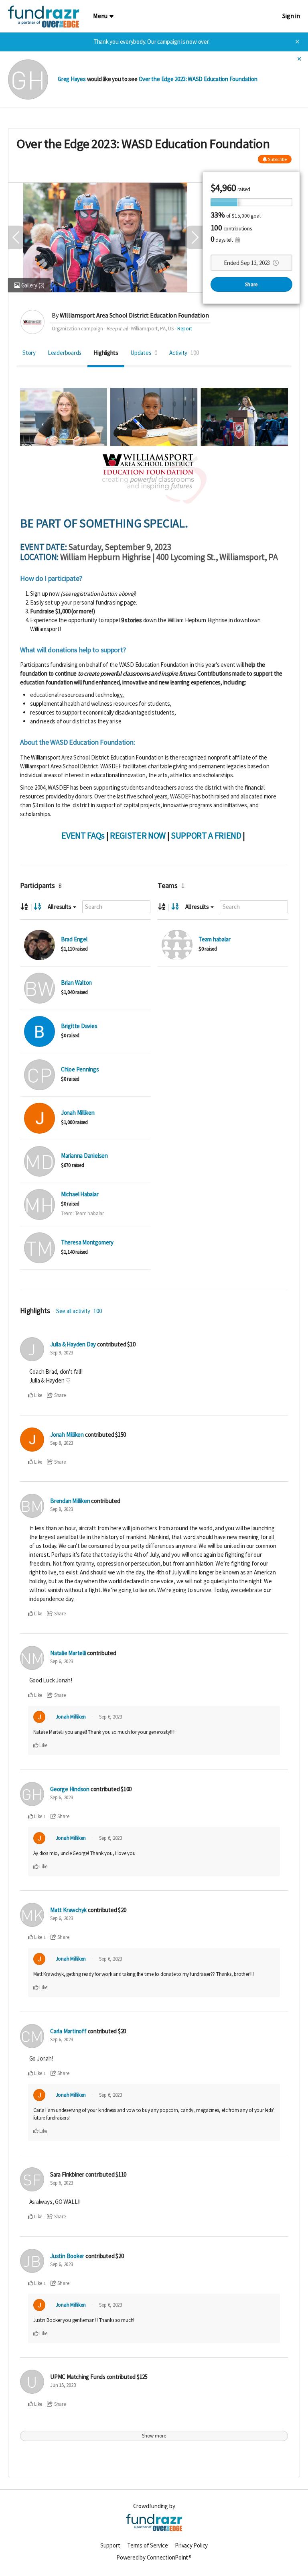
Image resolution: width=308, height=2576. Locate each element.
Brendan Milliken (70, 1501)
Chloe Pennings (80, 1069)
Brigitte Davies (79, 1026)
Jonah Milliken (78, 1113)
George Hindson (70, 1789)
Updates (144, 353)
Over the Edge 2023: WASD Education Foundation (198, 79)
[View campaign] (40, 945)
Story (29, 353)
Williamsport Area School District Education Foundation (134, 315)
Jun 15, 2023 (63, 2385)
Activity (184, 353)
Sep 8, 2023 (62, 1443)
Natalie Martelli (68, 1653)
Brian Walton (76, 983)
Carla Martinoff (68, 2031)
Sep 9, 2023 (62, 1353)
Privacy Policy (191, 2545)
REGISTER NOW (138, 835)
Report (185, 329)
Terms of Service (147, 2545)
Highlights (106, 353)
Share (251, 284)
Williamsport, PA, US (152, 329)
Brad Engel (74, 939)
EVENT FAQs (83, 835)
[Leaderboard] (37, 907)
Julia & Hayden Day (73, 1344)
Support (110, 2545)
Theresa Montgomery (87, 1242)
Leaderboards (65, 353)
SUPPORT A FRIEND (206, 835)
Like (37, 1395)
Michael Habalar (80, 1194)
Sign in (291, 16)
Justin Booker (67, 2256)
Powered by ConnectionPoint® (154, 2557)
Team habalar (214, 939)
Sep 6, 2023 (62, 1661)
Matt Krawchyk (68, 1910)
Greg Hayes (72, 79)
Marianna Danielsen (84, 1156)
